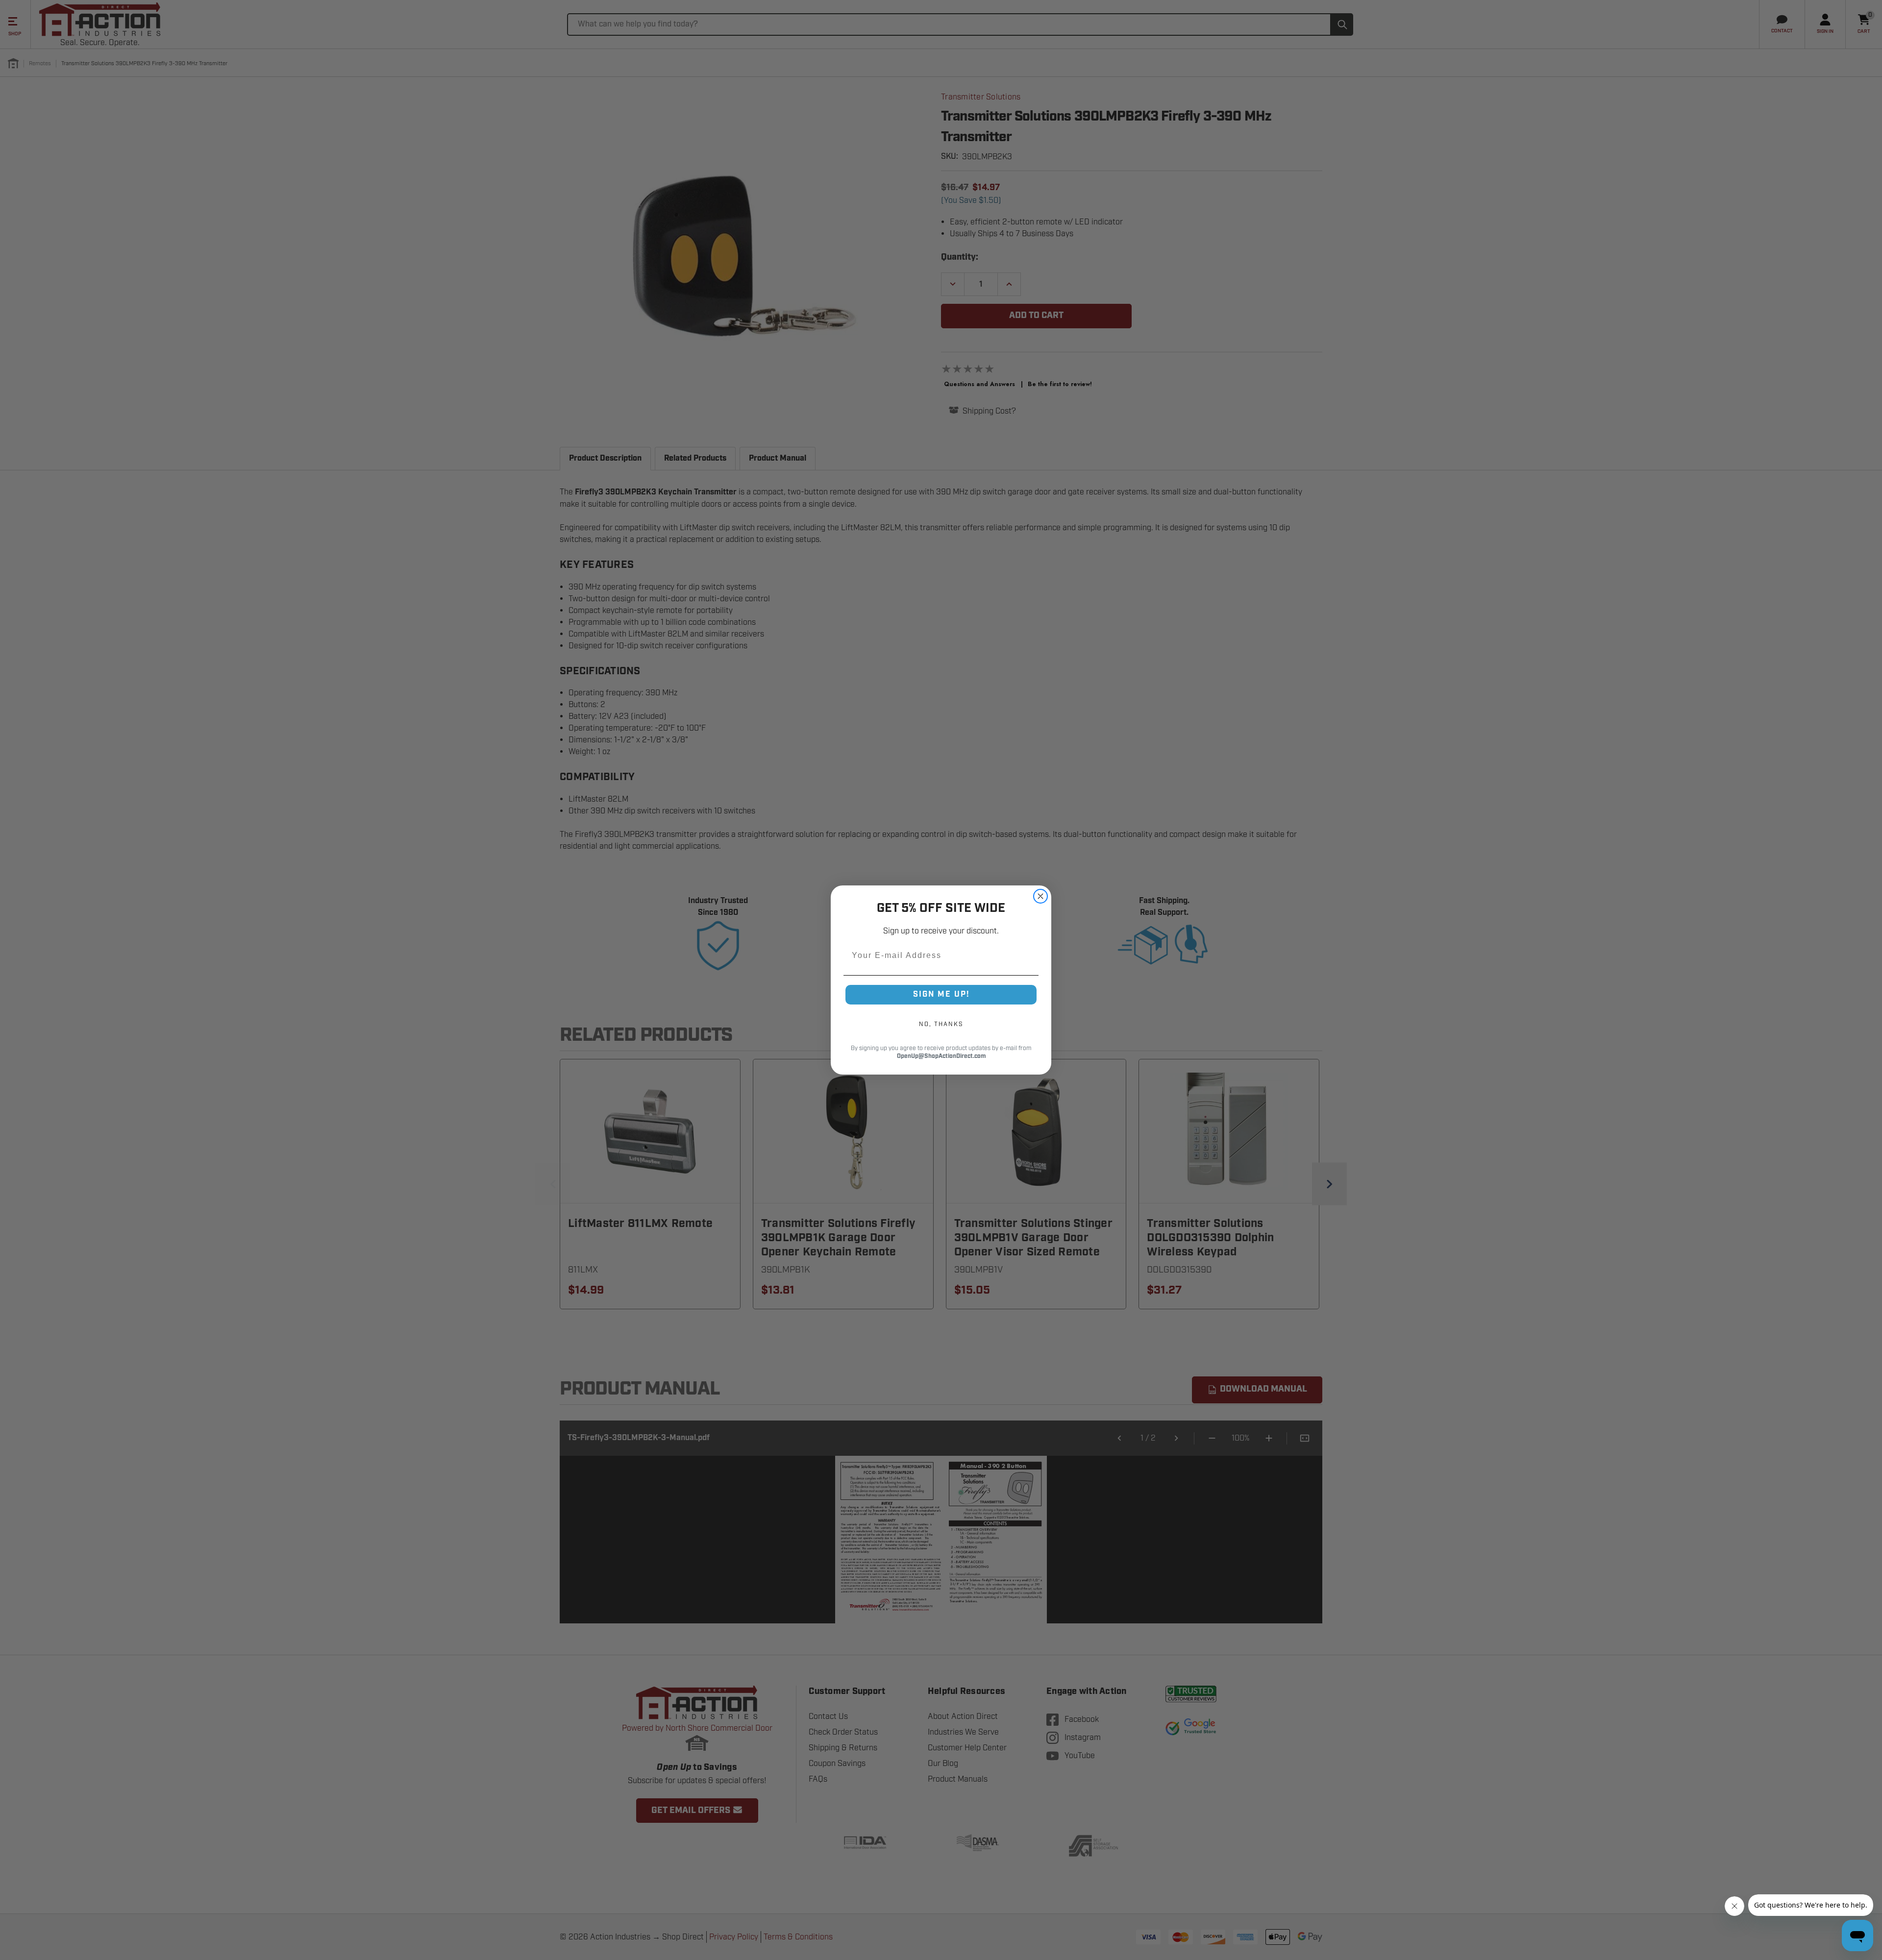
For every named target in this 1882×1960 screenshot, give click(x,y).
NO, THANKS (941, 1024)
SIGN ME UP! (941, 994)
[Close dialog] (1040, 896)
